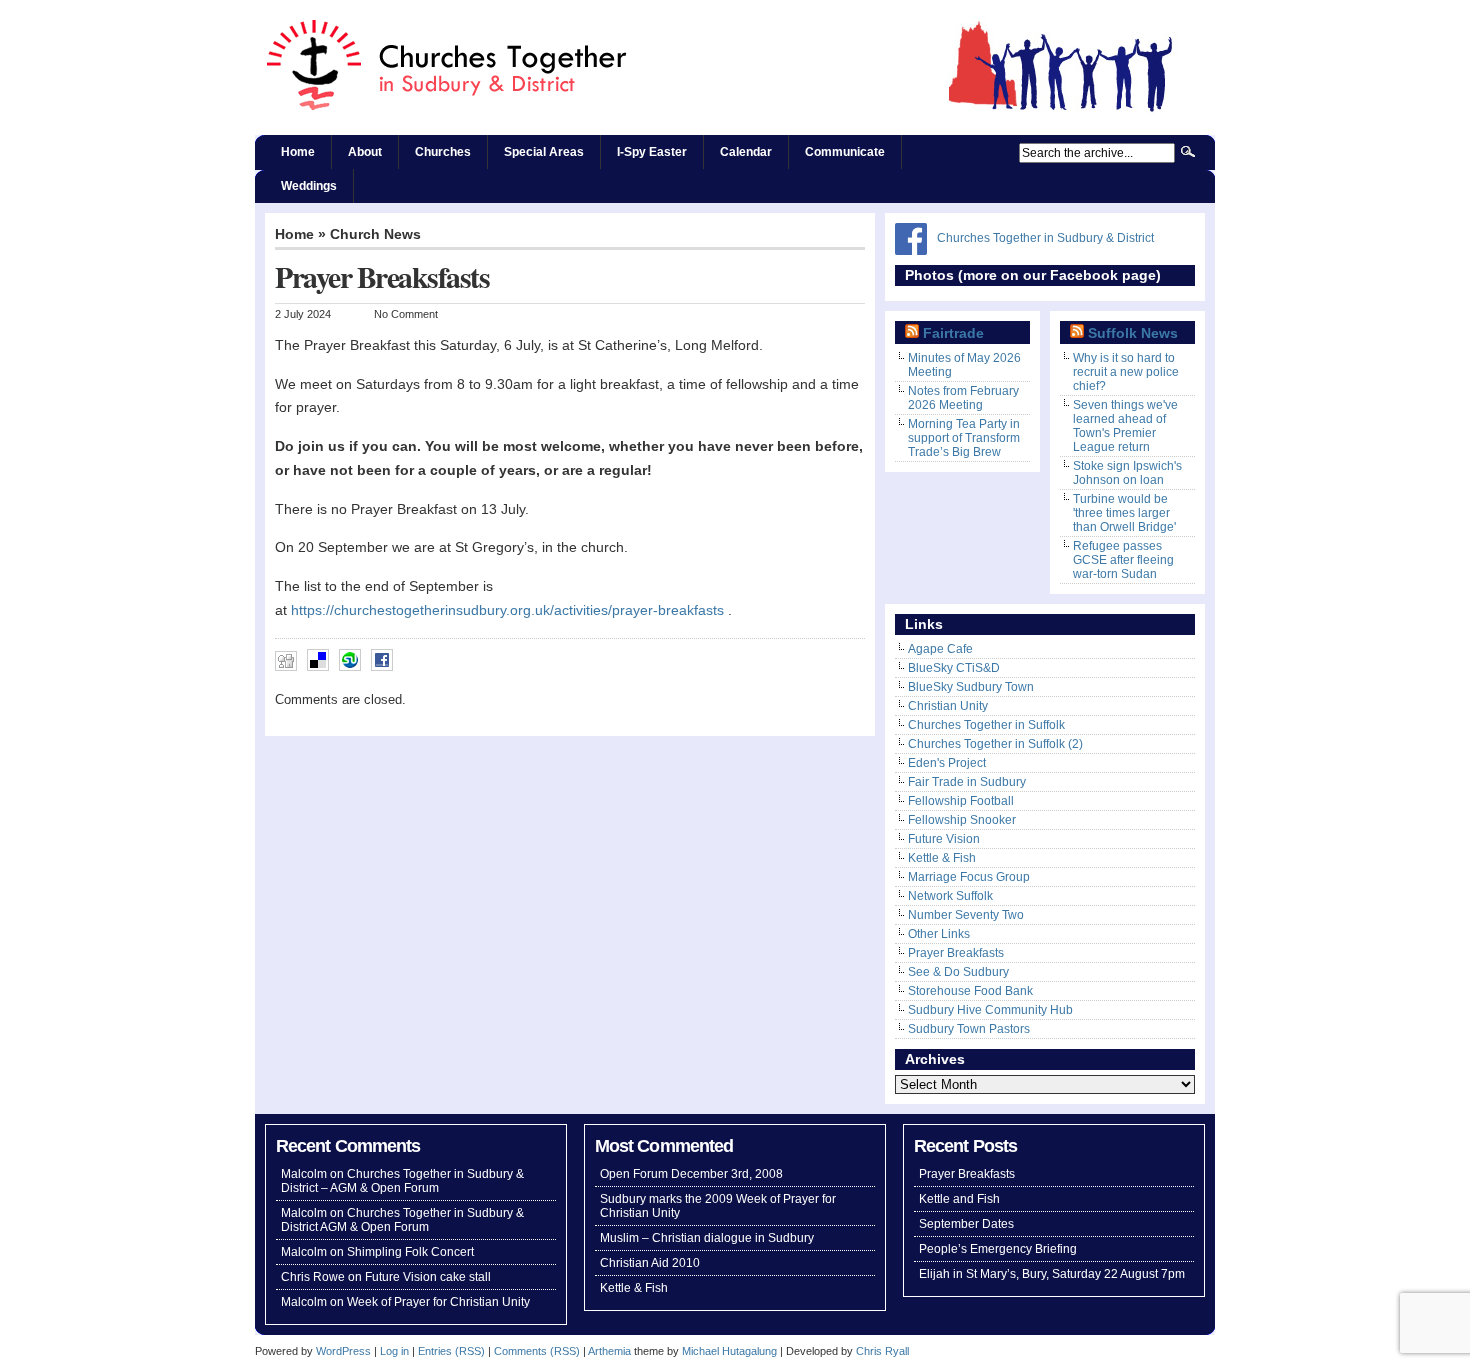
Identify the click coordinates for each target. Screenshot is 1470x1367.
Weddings (309, 186)
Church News (375, 234)
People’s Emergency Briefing (998, 1249)
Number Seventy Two (966, 915)
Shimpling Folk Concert (410, 1252)
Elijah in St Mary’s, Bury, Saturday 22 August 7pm (1052, 1274)
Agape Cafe (940, 649)
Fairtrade (953, 333)
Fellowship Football (961, 801)
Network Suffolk (950, 896)
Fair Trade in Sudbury (967, 782)
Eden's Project (947, 763)
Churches (443, 152)
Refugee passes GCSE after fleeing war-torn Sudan (1123, 560)
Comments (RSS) (537, 1351)
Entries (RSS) (451, 1351)
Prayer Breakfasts (956, 953)
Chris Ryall (882, 1351)
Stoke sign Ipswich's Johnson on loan (1127, 473)
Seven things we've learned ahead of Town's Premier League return (1125, 426)
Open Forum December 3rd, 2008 (691, 1174)
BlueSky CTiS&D (954, 668)
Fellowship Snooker (962, 820)
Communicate (845, 152)
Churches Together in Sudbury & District (1045, 238)
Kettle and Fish (959, 1199)
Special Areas (544, 152)
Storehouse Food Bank (970, 991)
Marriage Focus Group (969, 877)
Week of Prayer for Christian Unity (438, 1302)
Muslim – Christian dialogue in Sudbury (707, 1238)
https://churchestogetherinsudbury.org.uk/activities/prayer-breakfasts (507, 610)
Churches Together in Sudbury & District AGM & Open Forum (402, 1220)
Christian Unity (948, 706)
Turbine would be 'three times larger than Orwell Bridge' (1124, 513)
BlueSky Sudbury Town (971, 687)
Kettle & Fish (942, 858)
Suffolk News (1133, 333)
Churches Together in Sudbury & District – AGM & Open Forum (402, 1181)
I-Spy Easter (652, 152)
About (365, 152)
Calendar (746, 152)
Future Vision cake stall (428, 1277)
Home (298, 152)
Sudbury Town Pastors (969, 1029)
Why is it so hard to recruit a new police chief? (1126, 372)
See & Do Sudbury (958, 972)
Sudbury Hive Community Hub (990, 1010)
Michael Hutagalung (729, 1351)
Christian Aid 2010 (650, 1263)
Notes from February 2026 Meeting (963, 398)
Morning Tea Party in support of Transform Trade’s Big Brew (964, 438)
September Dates (966, 1224)
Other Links (939, 934)
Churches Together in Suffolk (986, 725)
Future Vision (944, 839)
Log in (394, 1351)
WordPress (343, 1351)
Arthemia (609, 1351)
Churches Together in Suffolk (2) (995, 744)
